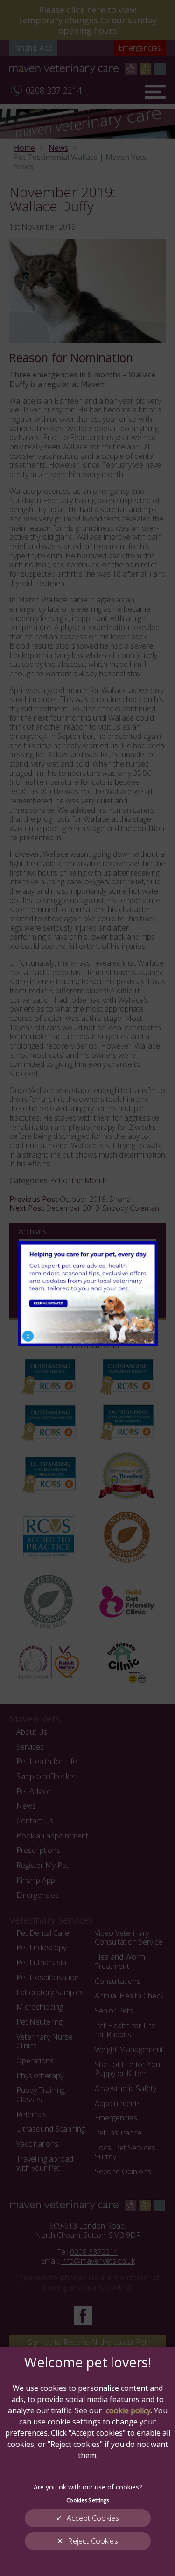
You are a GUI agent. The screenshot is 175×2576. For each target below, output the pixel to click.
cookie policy (128, 2410)
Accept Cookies (93, 2518)
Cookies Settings (88, 2500)
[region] (87, 2461)
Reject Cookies (93, 2541)
